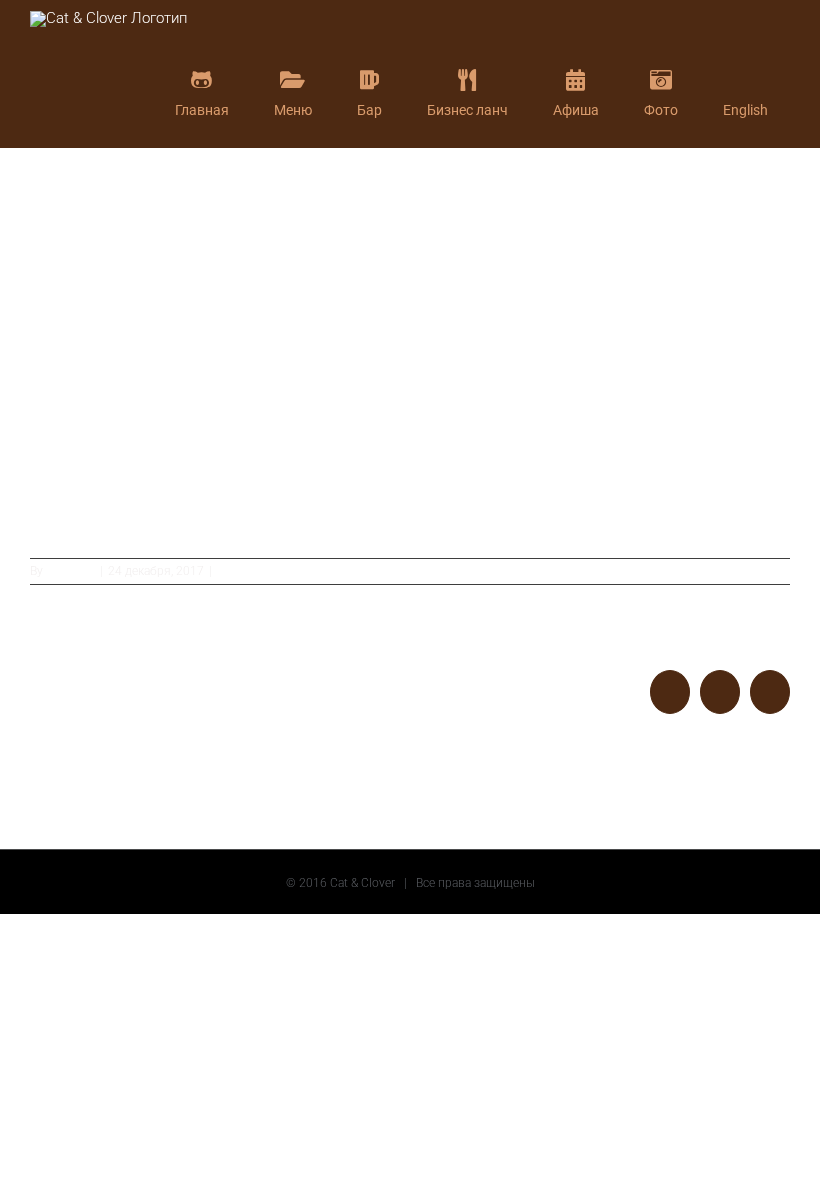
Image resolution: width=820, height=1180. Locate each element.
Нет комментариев (270, 571)
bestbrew (70, 571)
